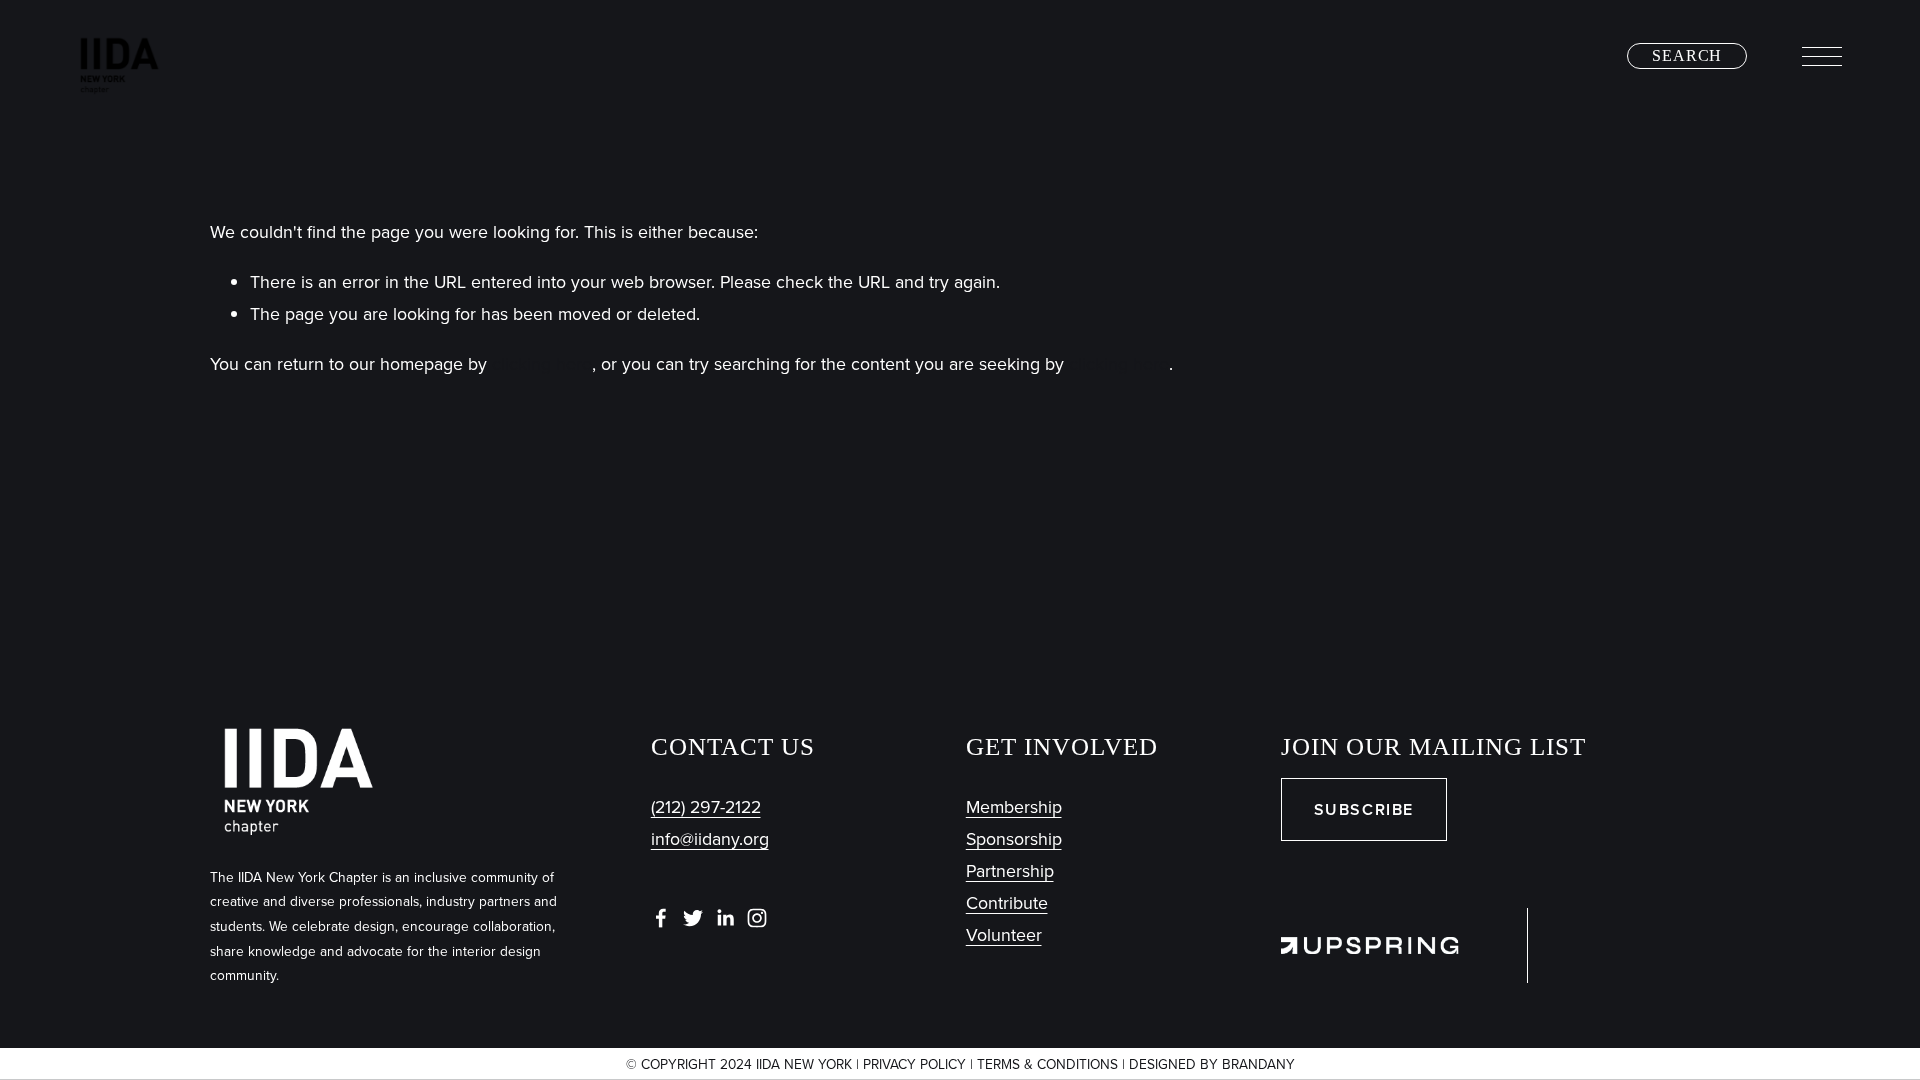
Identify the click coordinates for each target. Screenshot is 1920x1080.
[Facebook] (661, 918)
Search (1687, 55)
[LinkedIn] (725, 918)
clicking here (542, 363)
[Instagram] (757, 918)
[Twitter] (693, 918)
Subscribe (1364, 809)
